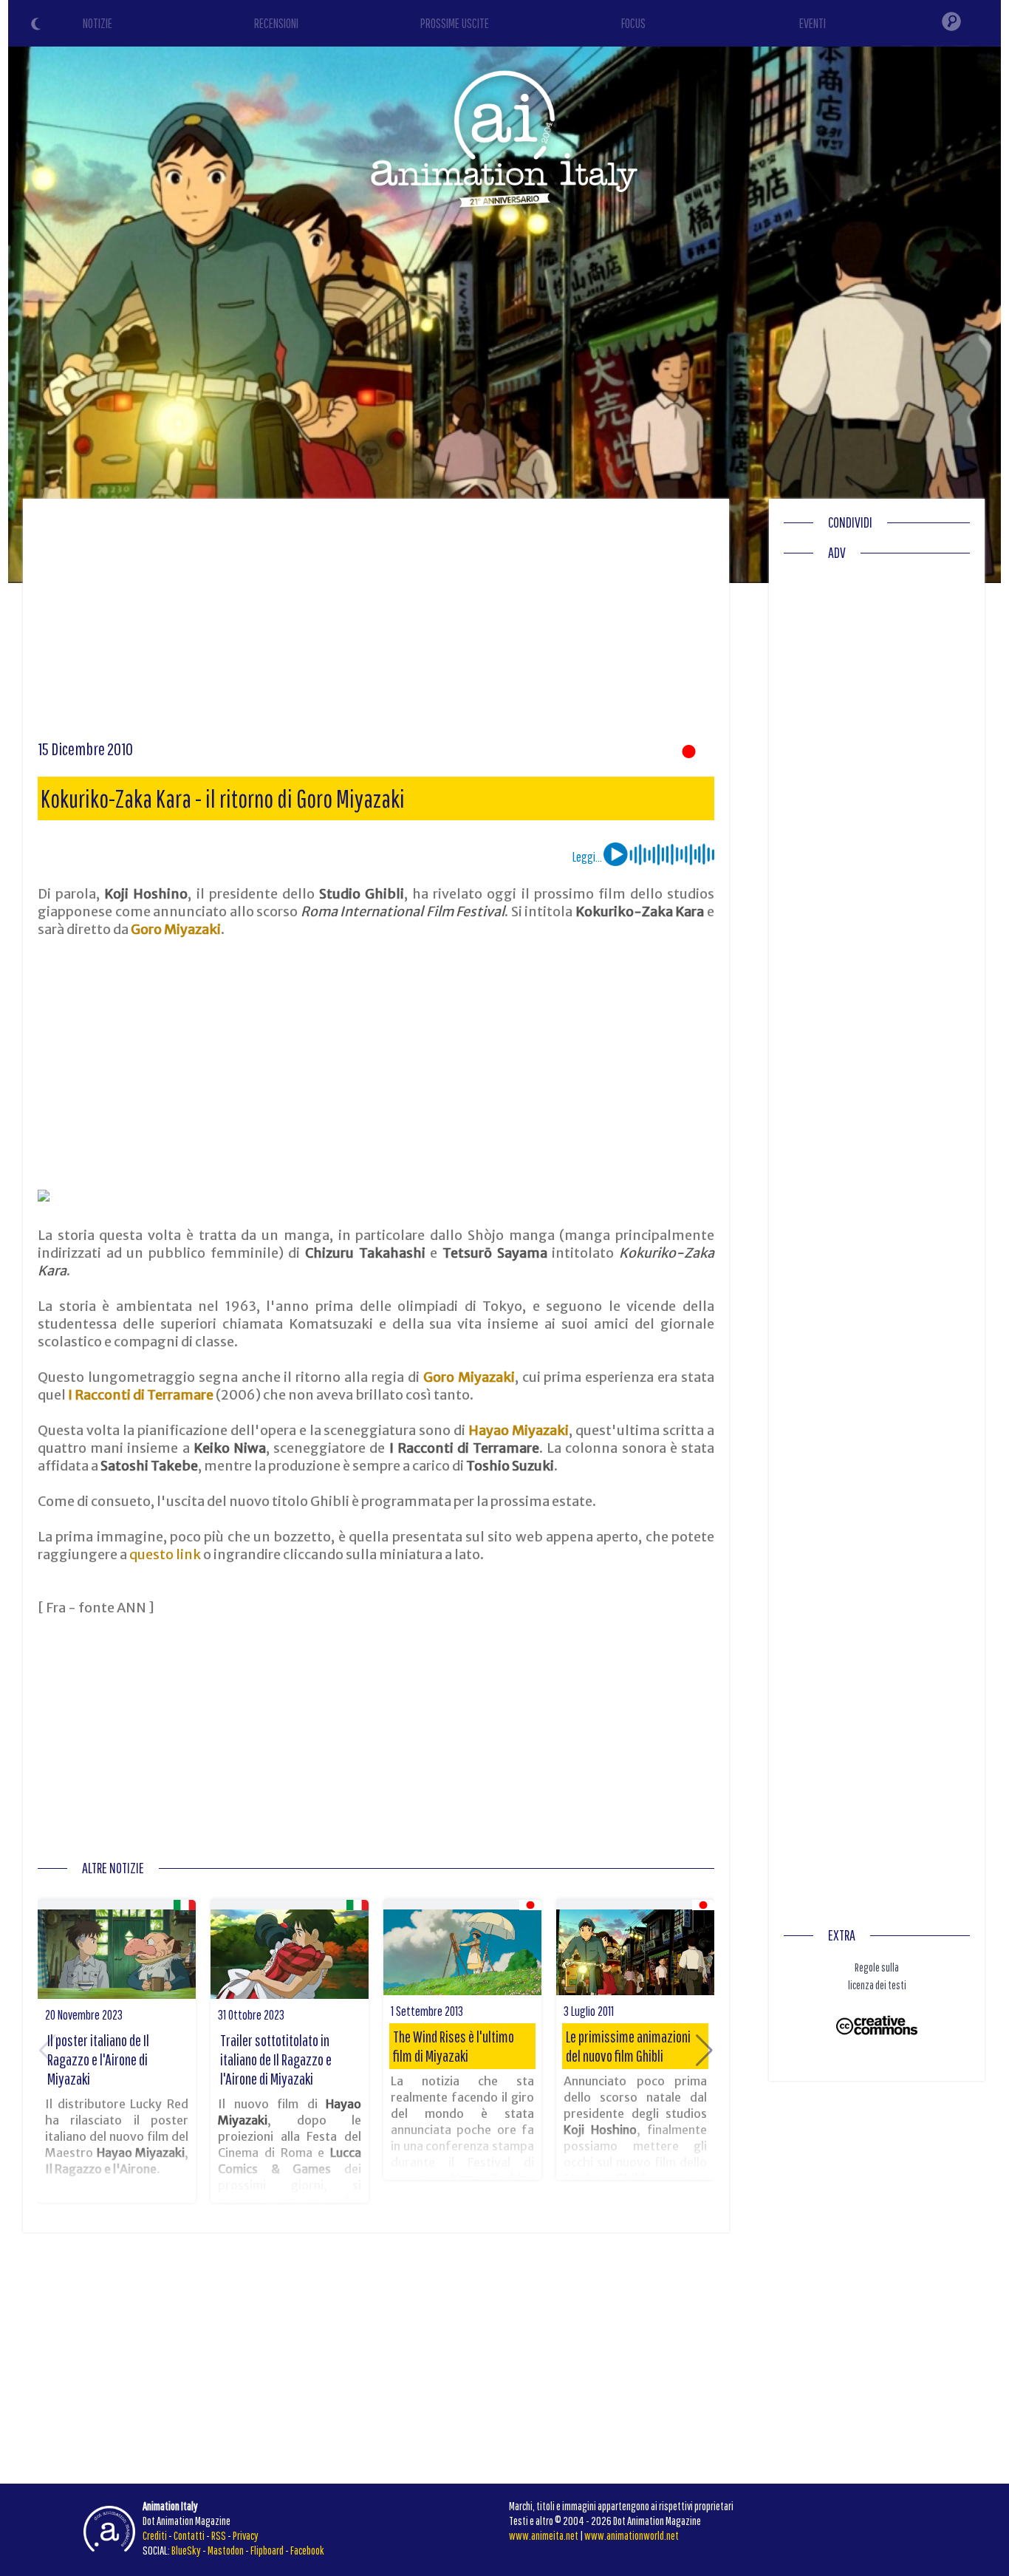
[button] (704, 2051)
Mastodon (226, 2550)
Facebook (307, 2550)
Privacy (246, 2535)
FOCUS (633, 23)
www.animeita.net (544, 2535)
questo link (165, 1554)
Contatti (189, 2535)
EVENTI (813, 23)
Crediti (155, 2535)
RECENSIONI (276, 23)
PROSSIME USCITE (455, 23)
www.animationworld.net (632, 2535)
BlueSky (186, 2550)
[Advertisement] (376, 624)
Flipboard (267, 2550)
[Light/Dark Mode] (38, 26)
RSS (219, 2535)
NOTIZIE (98, 23)
